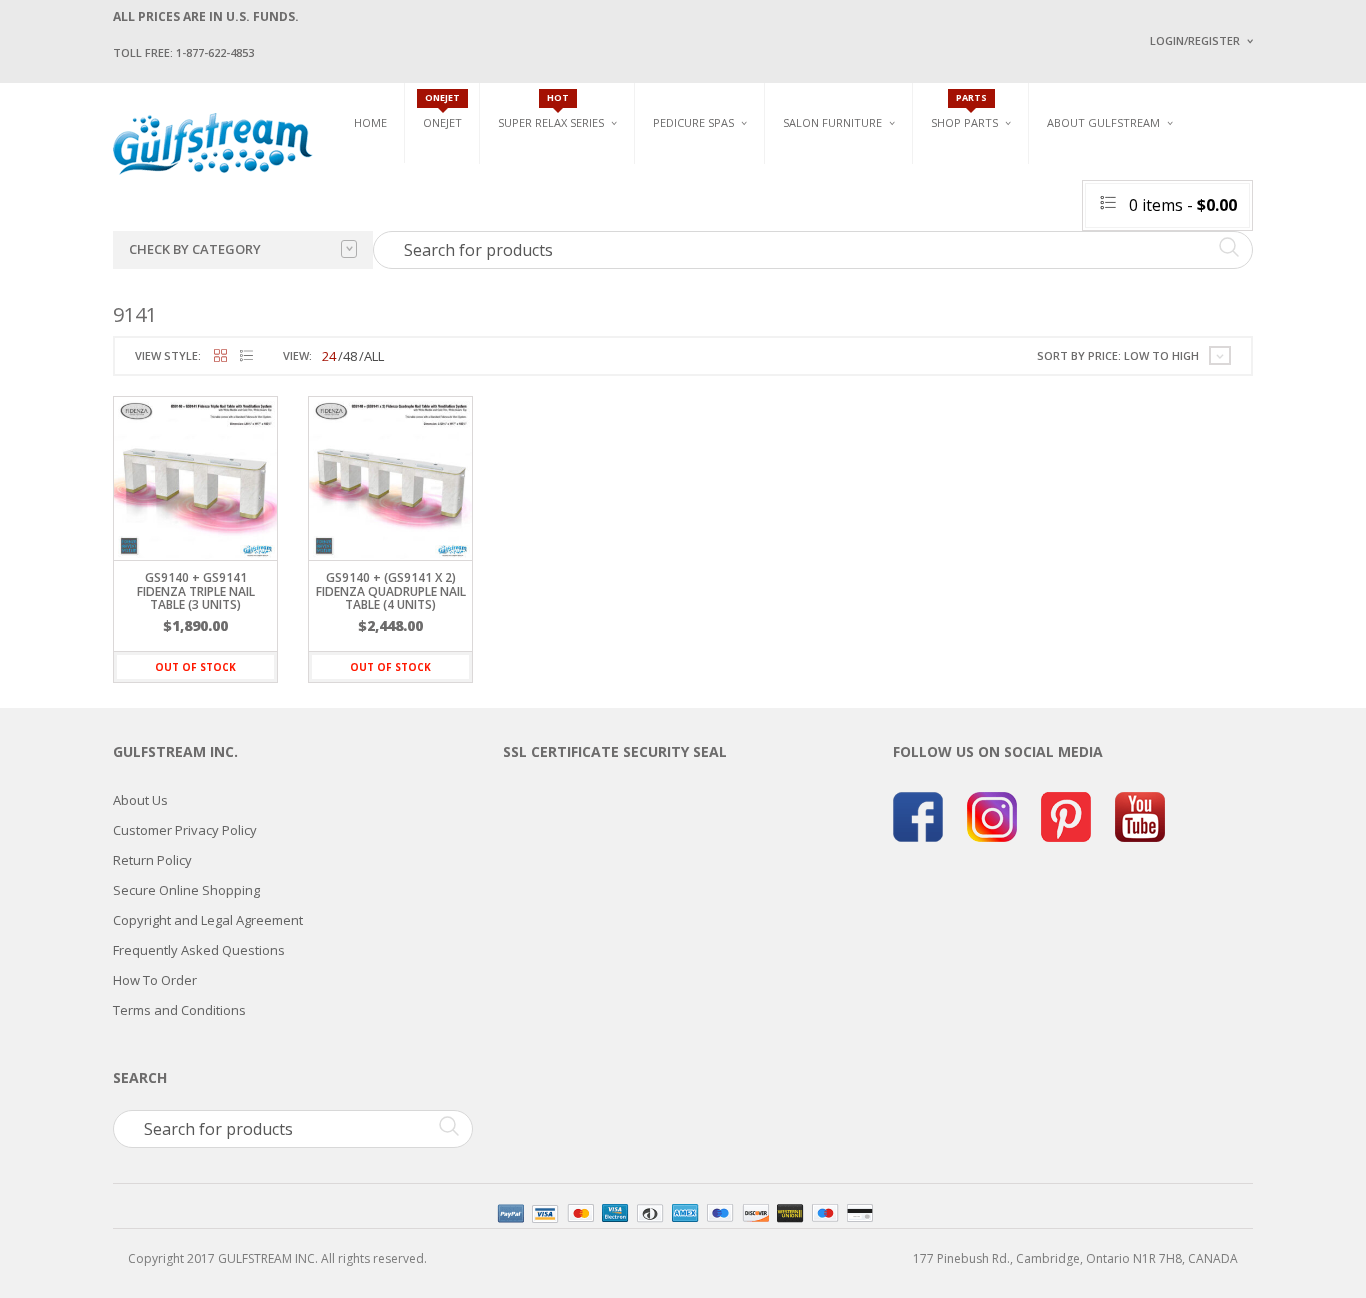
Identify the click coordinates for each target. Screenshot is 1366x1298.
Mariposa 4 (886, 197)
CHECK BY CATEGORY (195, 249)
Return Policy (152, 860)
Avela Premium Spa (709, 220)
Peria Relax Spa (543, 282)
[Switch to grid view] (220, 356)
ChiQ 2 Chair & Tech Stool (1261, 257)
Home (370, 122)
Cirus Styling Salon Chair (861, 210)
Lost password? (1191, 290)
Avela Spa (682, 197)
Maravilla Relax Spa (558, 212)
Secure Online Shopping (186, 890)
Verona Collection (1044, 166)
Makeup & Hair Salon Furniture (851, 173)
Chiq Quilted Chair (1240, 233)
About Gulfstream (1103, 122)
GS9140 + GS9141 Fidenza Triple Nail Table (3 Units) (196, 590)
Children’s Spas (903, 166)
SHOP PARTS (964, 122)
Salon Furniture (832, 122)
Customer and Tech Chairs (1247, 173)
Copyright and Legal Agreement (208, 920)
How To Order (155, 980)
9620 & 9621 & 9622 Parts (1001, 282)
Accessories (967, 189)
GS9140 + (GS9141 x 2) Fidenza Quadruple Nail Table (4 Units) (391, 590)
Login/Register (1195, 40)
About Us (140, 800)
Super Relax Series (551, 122)
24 (329, 356)
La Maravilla (692, 290)
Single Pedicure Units (723, 166)
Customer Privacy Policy (185, 830)
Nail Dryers (1018, 290)
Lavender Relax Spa (555, 189)
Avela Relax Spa (544, 166)
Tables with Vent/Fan (1047, 197)
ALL (374, 356)
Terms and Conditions (179, 1010)
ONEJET (442, 122)
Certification (1112, 287)
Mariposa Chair (899, 220)
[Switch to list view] (246, 356)
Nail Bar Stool (1228, 280)
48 (350, 356)
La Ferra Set (1219, 210)
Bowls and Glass (982, 166)
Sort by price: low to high (1118, 355)
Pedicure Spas (693, 122)
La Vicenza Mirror (837, 280)
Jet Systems (965, 212)
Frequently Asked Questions (199, 950)
